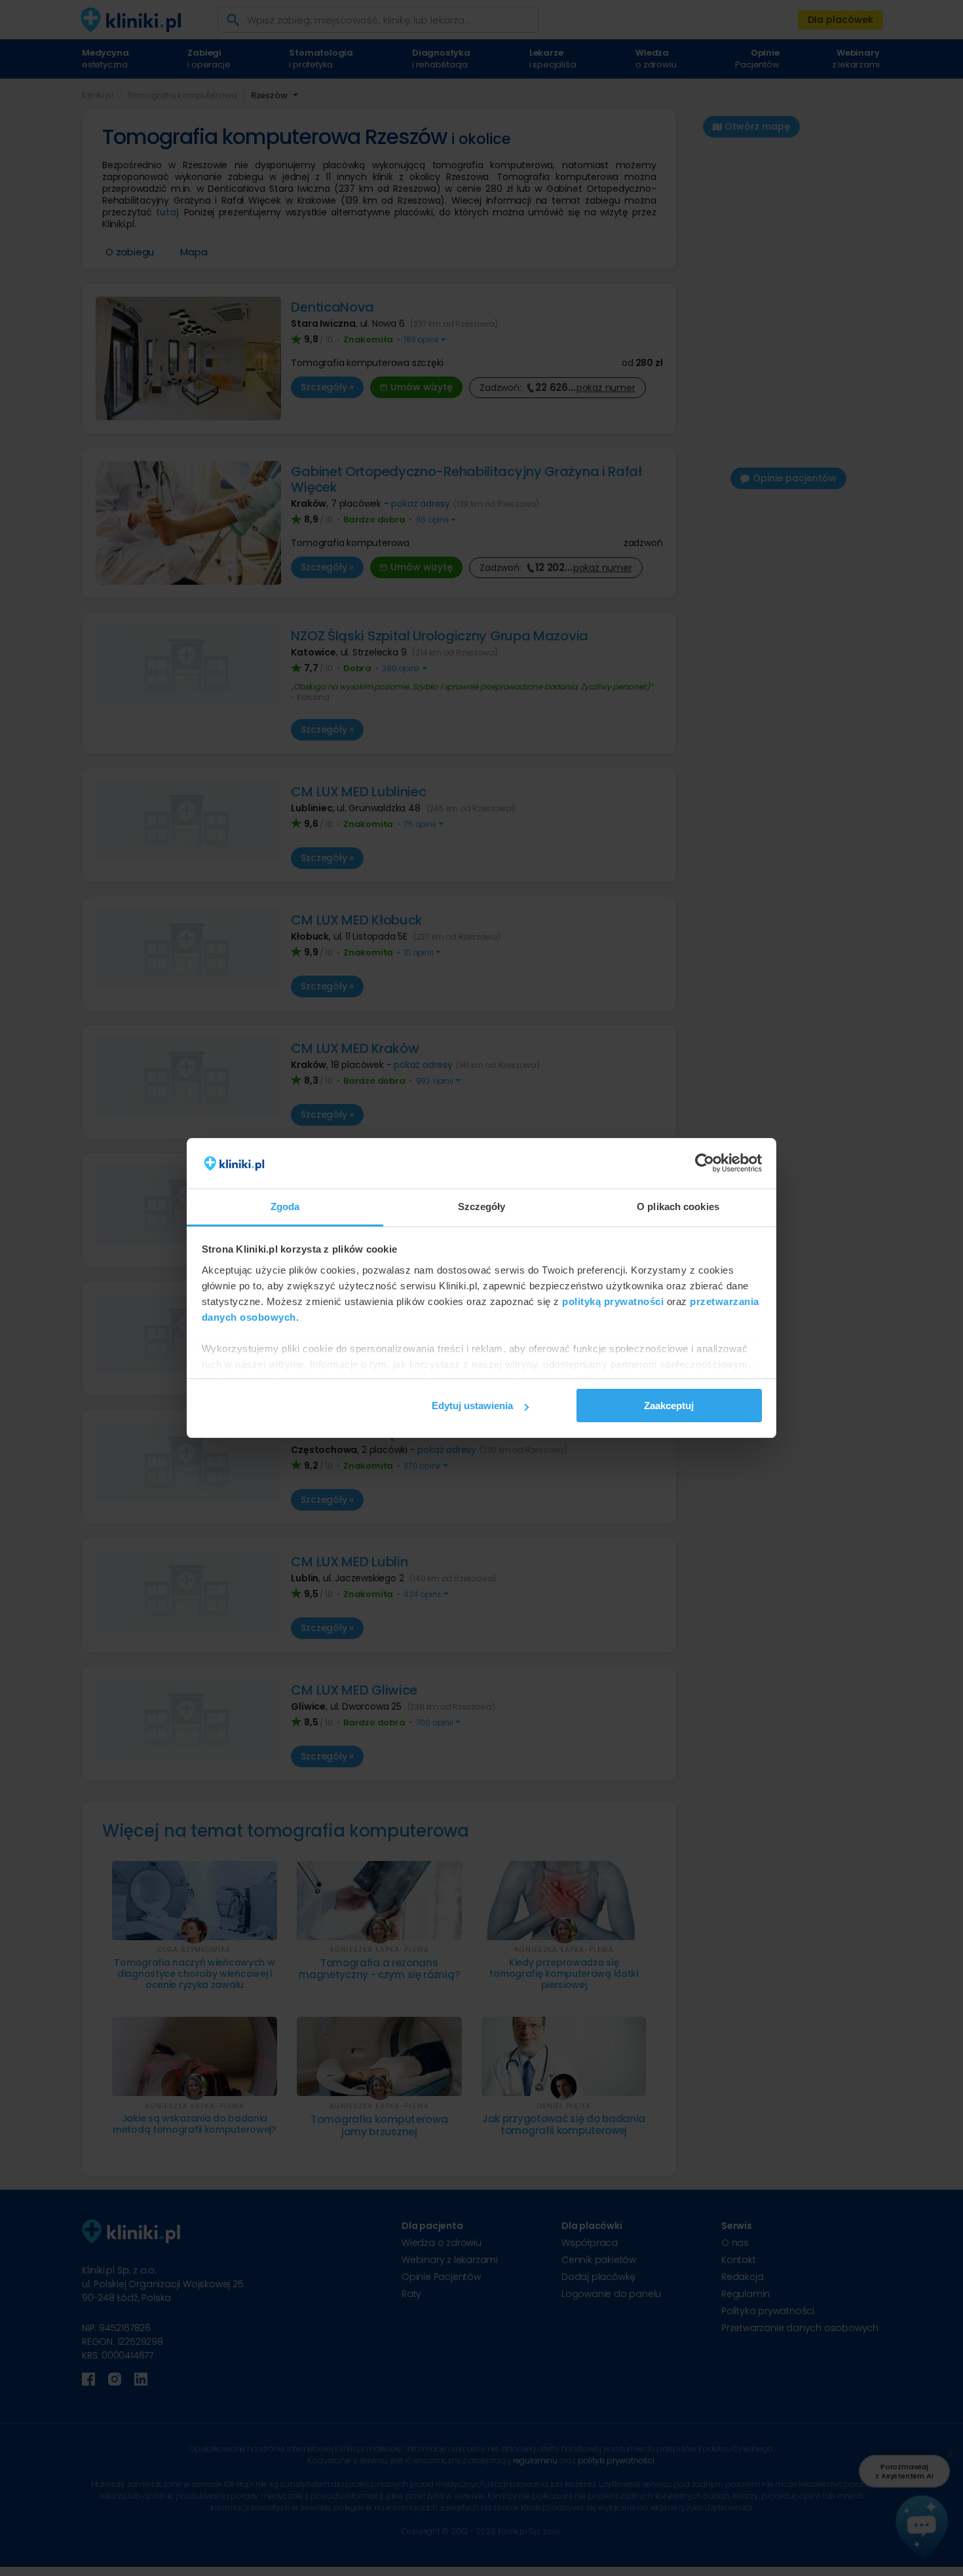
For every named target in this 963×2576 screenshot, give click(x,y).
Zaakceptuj (669, 1406)
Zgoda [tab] (285, 1206)
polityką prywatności (613, 1301)
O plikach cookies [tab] (678, 1206)
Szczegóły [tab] (482, 1206)
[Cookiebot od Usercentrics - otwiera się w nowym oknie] (705, 1164)
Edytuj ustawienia (472, 1406)
